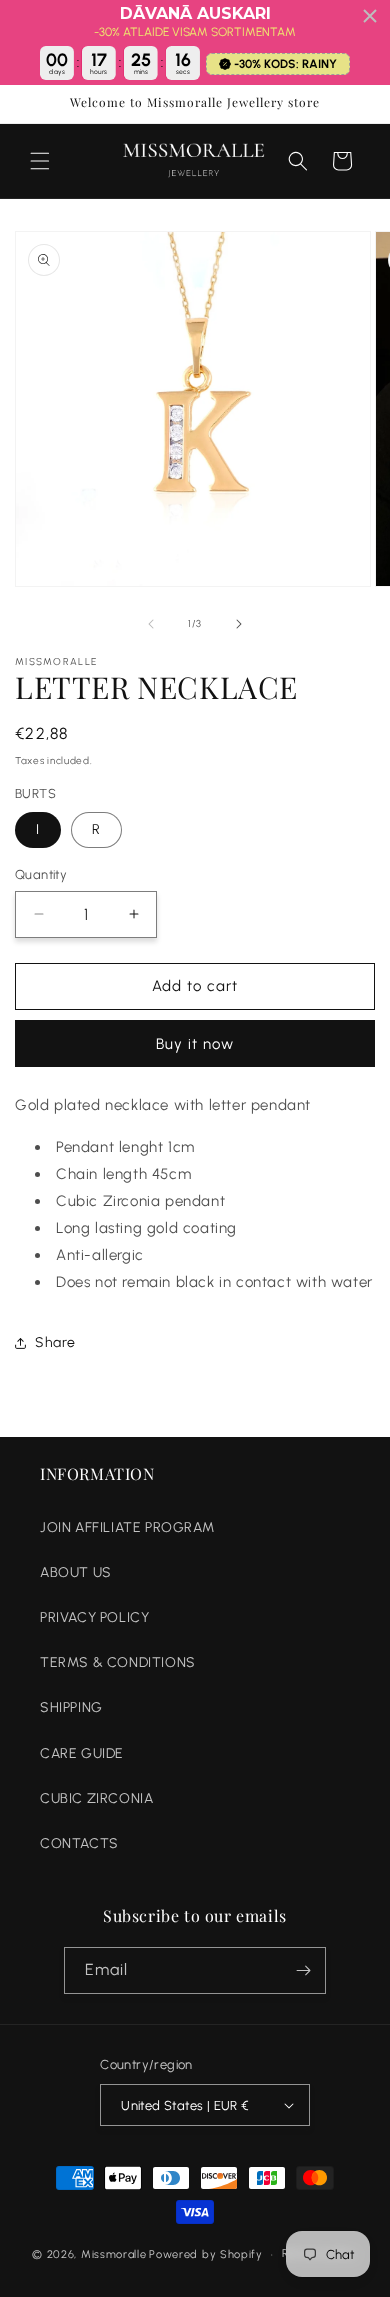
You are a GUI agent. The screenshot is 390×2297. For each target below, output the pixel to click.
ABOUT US (76, 1572)
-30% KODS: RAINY (285, 64)
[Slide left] (151, 624)
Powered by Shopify (206, 2254)
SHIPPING (71, 1707)
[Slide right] (239, 624)
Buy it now (195, 1044)
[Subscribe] (303, 1970)
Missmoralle (114, 2254)
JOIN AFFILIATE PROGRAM (127, 1527)
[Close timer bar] (370, 16)
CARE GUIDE (82, 1753)
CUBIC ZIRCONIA (96, 1798)
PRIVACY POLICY (94, 1617)
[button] (40, 161)
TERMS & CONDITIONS (118, 1662)
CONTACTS (79, 1843)
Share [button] (55, 1342)
